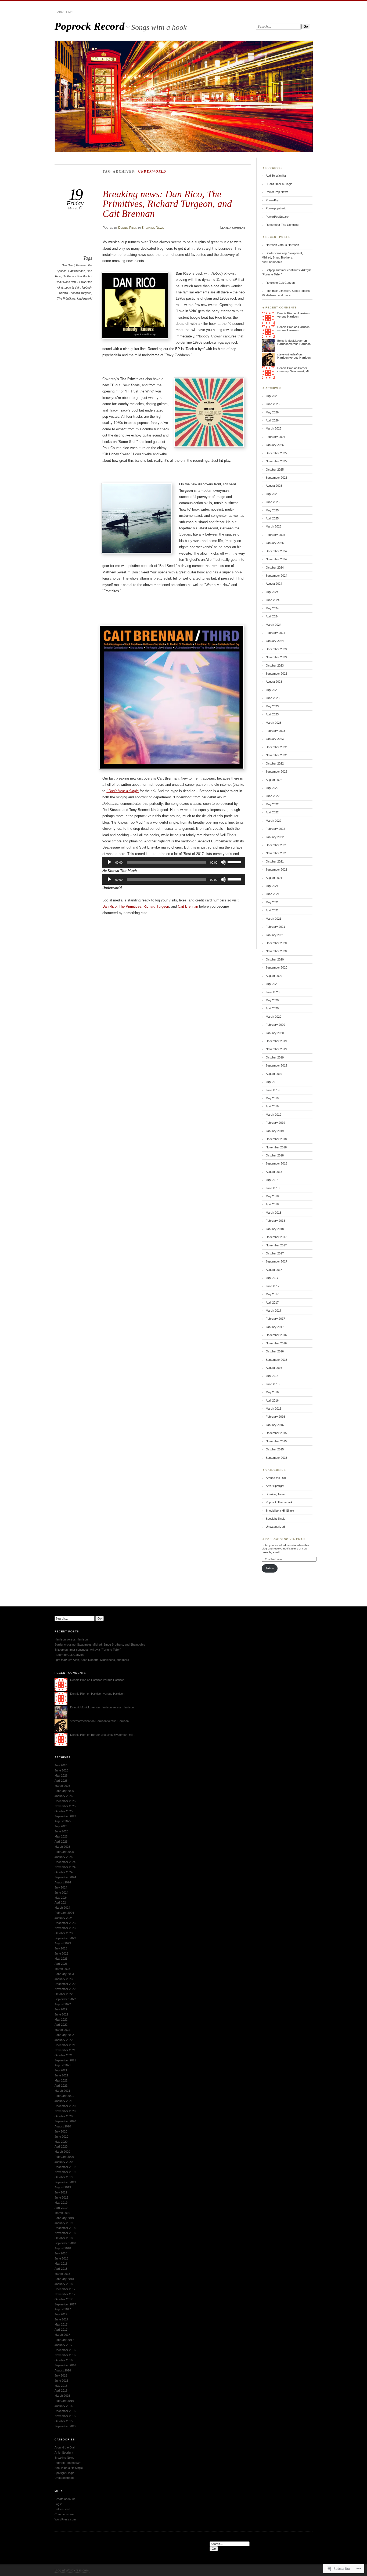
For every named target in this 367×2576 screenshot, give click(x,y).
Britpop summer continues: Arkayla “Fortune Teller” (88, 1650)
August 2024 (274, 584)
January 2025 (275, 543)
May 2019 (272, 1098)
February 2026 (275, 437)
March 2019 (274, 1115)
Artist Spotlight (275, 1486)
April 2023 (272, 714)
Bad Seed (68, 265)
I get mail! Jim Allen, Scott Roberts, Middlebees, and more (92, 1660)
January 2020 (275, 1033)
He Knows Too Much (76, 276)
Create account (65, 2499)
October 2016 (275, 1351)
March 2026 (274, 428)
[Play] (109, 862)
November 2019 (276, 1049)
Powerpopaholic (276, 208)
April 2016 (272, 1400)
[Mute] (223, 862)
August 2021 (274, 878)
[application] (174, 862)
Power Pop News (277, 192)
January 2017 (275, 1327)
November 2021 (276, 853)
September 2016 (276, 1360)
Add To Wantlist (276, 176)
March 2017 (274, 1311)
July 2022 (272, 788)
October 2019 (275, 1057)
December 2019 (276, 1041)
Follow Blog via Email (286, 1539)
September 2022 (276, 772)
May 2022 (272, 804)
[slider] (235, 862)
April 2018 (272, 1204)
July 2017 (272, 1278)
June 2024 (273, 600)
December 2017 (276, 1237)
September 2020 (276, 967)
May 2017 (272, 1294)
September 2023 (276, 674)
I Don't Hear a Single (279, 184)
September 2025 (276, 478)
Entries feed (62, 2509)
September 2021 (276, 869)
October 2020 (275, 959)
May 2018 (272, 1196)
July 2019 (272, 1082)
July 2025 (272, 494)
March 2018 (274, 1213)
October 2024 (275, 567)
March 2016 (274, 1409)
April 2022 (272, 812)
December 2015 (276, 1433)
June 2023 (273, 698)
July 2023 (272, 690)
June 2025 (273, 502)
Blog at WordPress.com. (72, 2570)
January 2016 (275, 1425)
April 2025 (272, 518)
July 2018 (272, 1180)
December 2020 (276, 943)
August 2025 (274, 486)
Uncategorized (275, 1527)
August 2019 (274, 1074)
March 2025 (274, 526)
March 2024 (274, 625)
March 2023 (274, 723)
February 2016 (275, 1417)
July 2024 (272, 592)
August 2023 (274, 682)
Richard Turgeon (80, 293)
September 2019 (276, 1065)
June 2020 (273, 992)
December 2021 (276, 845)
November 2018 (276, 1147)
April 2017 (272, 1302)
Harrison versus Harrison (282, 245)
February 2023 (275, 731)
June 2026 (273, 404)
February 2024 (275, 633)
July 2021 (272, 886)
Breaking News (153, 228)
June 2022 (273, 796)
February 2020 (275, 1025)
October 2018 (275, 1155)
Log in (58, 2504)
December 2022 (276, 747)
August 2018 (274, 1172)
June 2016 (273, 1384)
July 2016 (272, 1376)
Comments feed (65, 2514)
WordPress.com (65, 2519)
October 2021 (275, 861)
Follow (270, 1568)
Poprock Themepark (279, 1502)
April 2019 (272, 1106)
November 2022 (276, 755)
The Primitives (66, 299)
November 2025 (276, 461)
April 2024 (272, 616)
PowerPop (272, 200)
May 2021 (272, 902)
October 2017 (275, 1253)
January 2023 (275, 739)
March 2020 (274, 1017)
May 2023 (272, 706)
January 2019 (275, 1131)
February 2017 (275, 1319)
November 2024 (276, 559)
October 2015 (275, 1449)
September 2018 (276, 1163)
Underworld (85, 299)
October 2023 (275, 665)
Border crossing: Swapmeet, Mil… (295, 370)
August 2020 (274, 976)
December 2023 (276, 649)
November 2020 (276, 951)
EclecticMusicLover (290, 341)
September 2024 (276, 576)
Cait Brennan (77, 271)
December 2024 (276, 551)
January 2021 (275, 935)
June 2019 (273, 1090)
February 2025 (275, 535)
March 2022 (274, 821)
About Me (65, 12)
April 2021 (272, 910)
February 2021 (275, 927)
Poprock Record (90, 26)
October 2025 (275, 470)
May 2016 (272, 1392)
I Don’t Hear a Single (123, 791)
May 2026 (272, 412)
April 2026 (272, 420)
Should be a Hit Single (280, 1511)
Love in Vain (72, 288)
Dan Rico (109, 906)
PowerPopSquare (277, 217)
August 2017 (274, 1270)
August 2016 (274, 1368)
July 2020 (272, 984)
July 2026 (272, 396)
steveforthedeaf (287, 354)
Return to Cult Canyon (280, 283)
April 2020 (272, 1008)
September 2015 (276, 1458)
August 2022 (274, 780)
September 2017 (276, 1261)
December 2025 (276, 453)
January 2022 (275, 837)
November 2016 (276, 1343)
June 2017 (273, 1286)
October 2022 (275, 763)
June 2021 (273, 894)
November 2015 (276, 1441)
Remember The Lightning (282, 225)
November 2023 (276, 657)
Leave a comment (233, 228)
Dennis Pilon (128, 228)
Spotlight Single (276, 1519)
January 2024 (275, 641)
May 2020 (272, 1000)
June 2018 (273, 1188)
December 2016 (276, 1335)
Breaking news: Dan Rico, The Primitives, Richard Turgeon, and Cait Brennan (167, 204)
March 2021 (274, 919)
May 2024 (272, 608)
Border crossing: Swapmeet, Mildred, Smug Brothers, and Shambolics (282, 258)
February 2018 (275, 1221)
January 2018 (275, 1229)
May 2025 (272, 510)
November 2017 (276, 1245)
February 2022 (275, 829)
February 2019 (275, 1123)
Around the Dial (276, 1478)
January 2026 (275, 445)
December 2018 (276, 1139)
